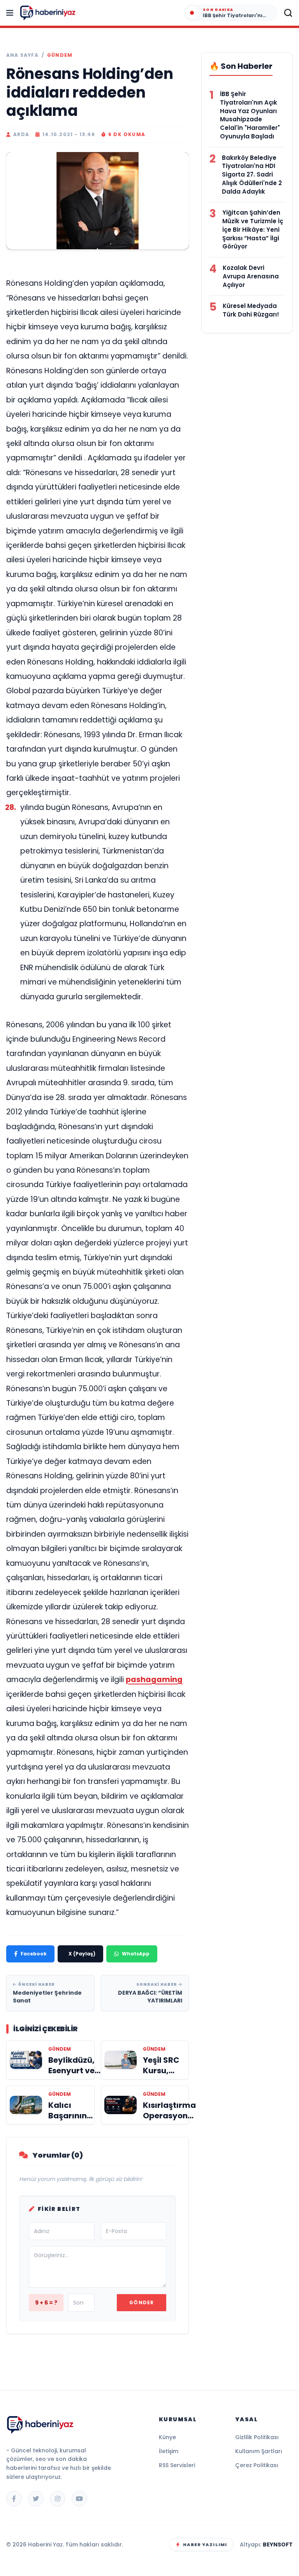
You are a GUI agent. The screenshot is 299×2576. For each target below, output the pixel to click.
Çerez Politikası (257, 2465)
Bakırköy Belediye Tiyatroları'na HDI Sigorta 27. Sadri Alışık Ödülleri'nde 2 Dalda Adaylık (252, 175)
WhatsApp (136, 1954)
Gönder (142, 2302)
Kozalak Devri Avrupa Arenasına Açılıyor (251, 276)
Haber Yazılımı (205, 2545)
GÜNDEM (60, 55)
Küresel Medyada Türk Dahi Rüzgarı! (251, 310)
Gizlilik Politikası (257, 2437)
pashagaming (154, 1680)
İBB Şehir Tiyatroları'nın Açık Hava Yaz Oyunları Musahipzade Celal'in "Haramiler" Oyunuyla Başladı (250, 115)
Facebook (34, 1954)
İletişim (169, 2451)
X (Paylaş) (82, 1954)
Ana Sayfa (22, 55)
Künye (167, 2437)
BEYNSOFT (278, 2545)
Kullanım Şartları (259, 2451)
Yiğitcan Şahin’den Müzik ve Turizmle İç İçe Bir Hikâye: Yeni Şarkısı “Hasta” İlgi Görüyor (253, 229)
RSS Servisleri (177, 2465)
